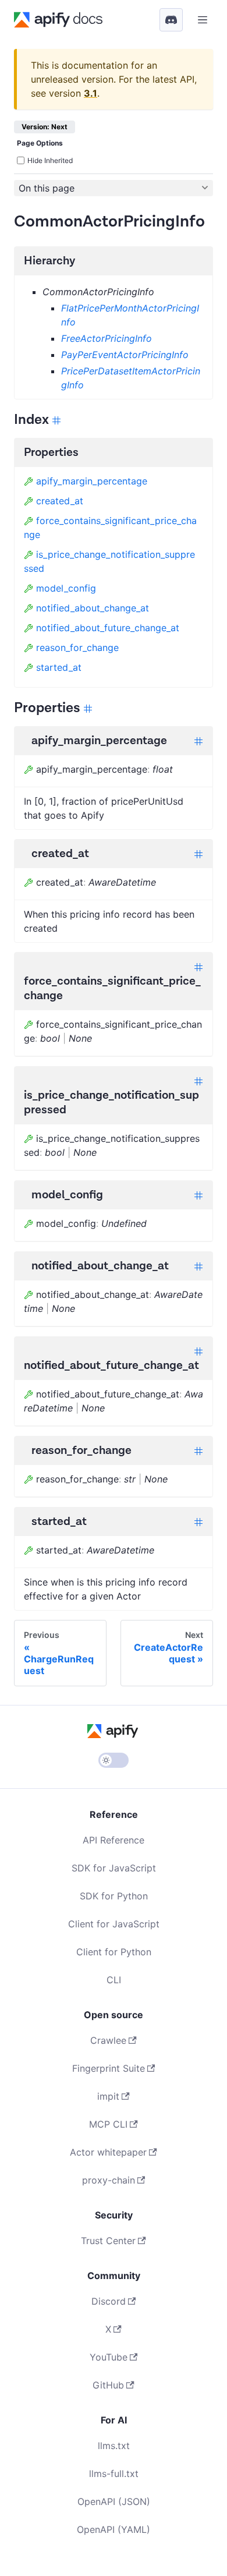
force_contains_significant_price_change (110, 528)
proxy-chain (109, 2180)
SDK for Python (114, 1896)
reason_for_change (77, 647)
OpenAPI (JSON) (114, 2501)
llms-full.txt (114, 2474)
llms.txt (114, 2446)
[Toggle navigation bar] (203, 20)
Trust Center (108, 2241)
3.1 (91, 93)
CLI (114, 1980)
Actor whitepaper (108, 2152)
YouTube (109, 2357)
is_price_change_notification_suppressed (109, 561)
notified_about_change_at (93, 608)
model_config (66, 588)
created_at (60, 501)
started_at (59, 667)
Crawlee (108, 2040)
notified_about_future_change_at (108, 628)
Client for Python (114, 1952)
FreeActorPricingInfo (107, 338)
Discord (109, 2301)
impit (108, 2096)
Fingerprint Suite (109, 2068)
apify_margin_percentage (92, 481)
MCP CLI (108, 2124)
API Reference (114, 1840)
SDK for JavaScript (114, 1868)
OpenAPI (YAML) (114, 2529)
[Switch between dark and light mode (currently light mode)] (114, 1760)
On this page (47, 188)
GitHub (108, 2385)
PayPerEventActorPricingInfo (125, 355)
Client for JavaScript (114, 1924)
